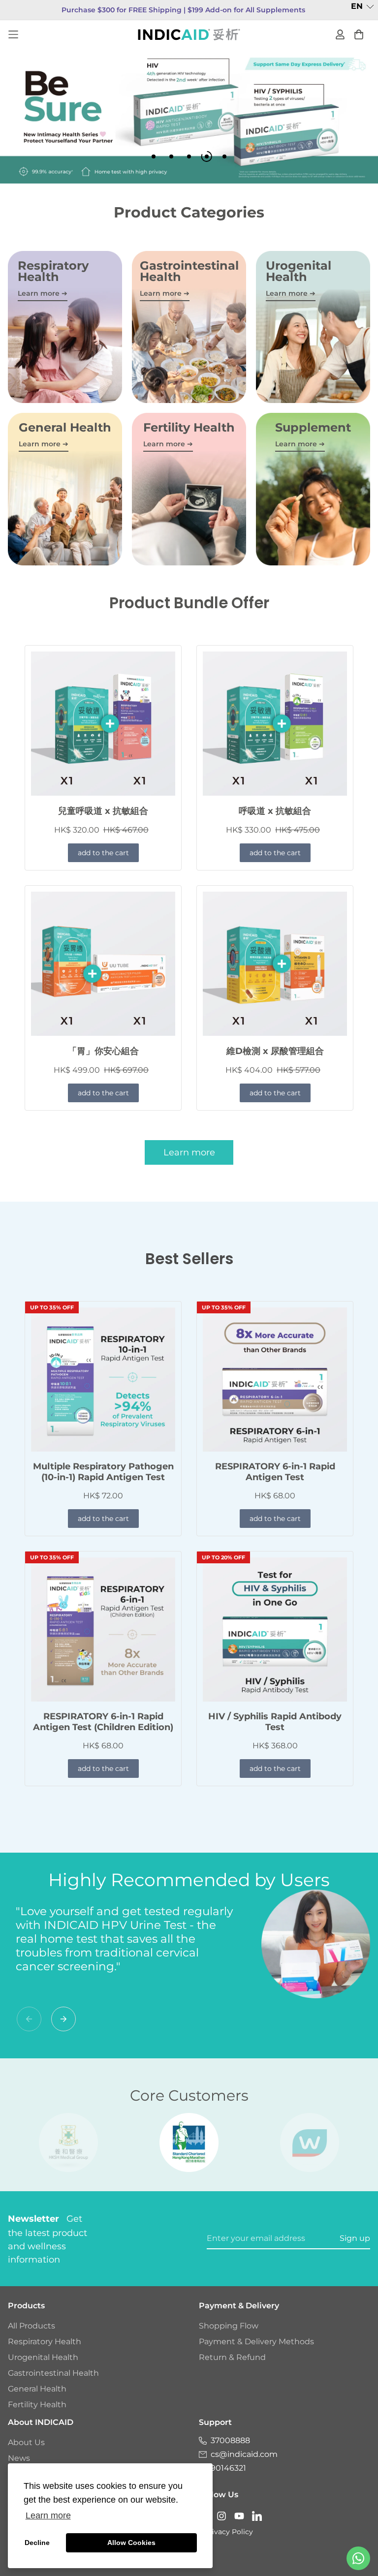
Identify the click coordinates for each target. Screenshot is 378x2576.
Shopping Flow (229, 2326)
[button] (362, 7)
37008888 (230, 2440)
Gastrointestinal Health (53, 2373)
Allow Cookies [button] (131, 2543)
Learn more (189, 1152)
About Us (26, 2442)
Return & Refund (232, 2357)
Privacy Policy (229, 2532)
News (19, 2458)
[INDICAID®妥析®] (189, 34)
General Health (37, 2389)
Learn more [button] (48, 2515)
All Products (31, 2326)
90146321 (228, 2468)
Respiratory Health (45, 2342)
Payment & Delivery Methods (256, 2342)
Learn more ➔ (43, 293)
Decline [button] (37, 2543)
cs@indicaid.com (244, 2454)
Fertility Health (37, 2405)
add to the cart (103, 853)
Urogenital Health (43, 2357)
